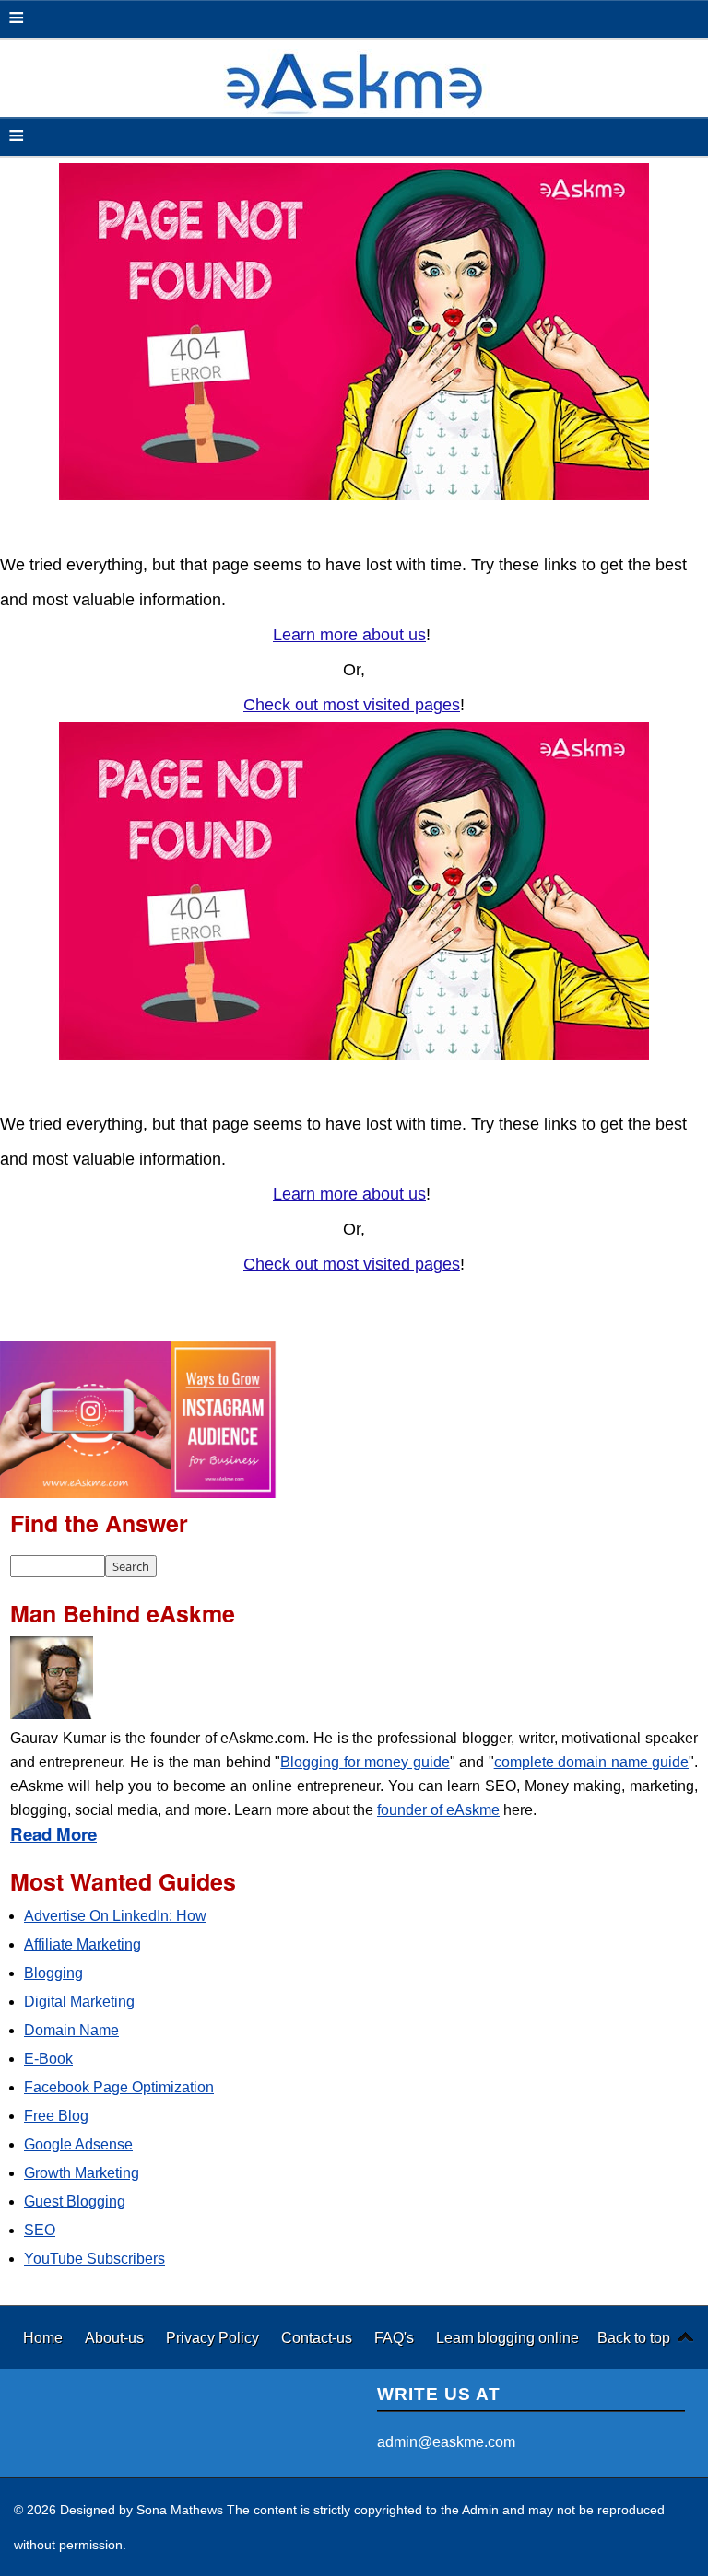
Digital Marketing (79, 2002)
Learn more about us (349, 635)
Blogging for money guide (365, 1762)
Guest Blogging (75, 2201)
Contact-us (319, 2337)
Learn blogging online (507, 2337)
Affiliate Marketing (83, 1944)
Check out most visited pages (352, 705)
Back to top (634, 2337)
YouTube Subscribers (94, 2259)
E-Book (48, 2059)
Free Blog (56, 2116)
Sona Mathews (180, 2510)
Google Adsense (78, 2144)
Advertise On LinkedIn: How (115, 1916)
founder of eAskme (438, 1810)
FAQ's (396, 2337)
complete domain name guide (591, 1762)
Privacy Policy (214, 2337)
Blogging (53, 1973)
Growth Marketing (82, 2173)
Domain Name (71, 2030)
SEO (40, 2230)
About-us (116, 2337)
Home (45, 2337)
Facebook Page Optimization (119, 2087)
